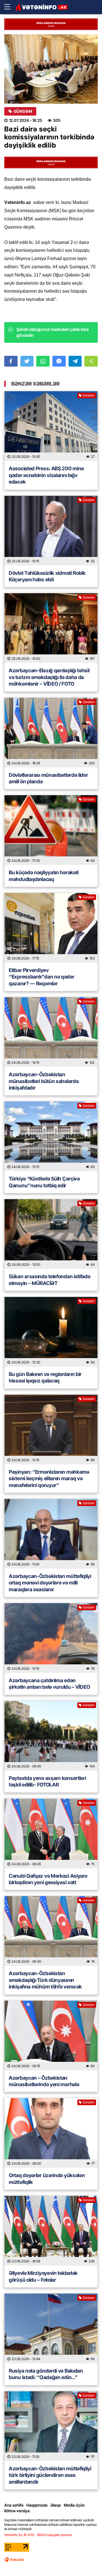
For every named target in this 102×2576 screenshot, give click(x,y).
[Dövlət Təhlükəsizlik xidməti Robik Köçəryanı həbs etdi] (51, 531)
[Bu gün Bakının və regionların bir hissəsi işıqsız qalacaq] (51, 1332)
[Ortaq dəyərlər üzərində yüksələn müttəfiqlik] (51, 2133)
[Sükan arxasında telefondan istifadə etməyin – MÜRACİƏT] (51, 1234)
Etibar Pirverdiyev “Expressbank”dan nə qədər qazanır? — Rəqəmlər (42, 977)
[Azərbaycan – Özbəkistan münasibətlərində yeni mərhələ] (51, 2035)
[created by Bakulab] (14, 2560)
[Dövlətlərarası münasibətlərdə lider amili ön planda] (51, 733)
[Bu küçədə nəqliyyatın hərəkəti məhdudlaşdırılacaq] (51, 830)
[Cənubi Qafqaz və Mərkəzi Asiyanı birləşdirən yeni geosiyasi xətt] (51, 1833)
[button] (91, 361)
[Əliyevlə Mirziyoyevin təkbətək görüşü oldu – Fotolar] (51, 2231)
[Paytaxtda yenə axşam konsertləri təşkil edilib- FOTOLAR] (51, 1736)
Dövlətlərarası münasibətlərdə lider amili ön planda (48, 778)
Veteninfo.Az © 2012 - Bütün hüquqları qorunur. (38, 2535)
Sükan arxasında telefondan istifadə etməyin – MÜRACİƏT (50, 1280)
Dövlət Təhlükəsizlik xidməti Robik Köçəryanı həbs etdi (47, 576)
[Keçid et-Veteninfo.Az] (42, 7)
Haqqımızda (37, 2505)
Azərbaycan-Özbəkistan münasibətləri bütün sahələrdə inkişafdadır (44, 1081)
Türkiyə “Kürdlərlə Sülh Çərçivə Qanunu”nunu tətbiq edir (44, 1182)
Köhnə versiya (17, 2511)
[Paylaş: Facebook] (11, 361)
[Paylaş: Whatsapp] (43, 361)
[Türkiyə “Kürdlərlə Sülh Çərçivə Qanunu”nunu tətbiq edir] (51, 1136)
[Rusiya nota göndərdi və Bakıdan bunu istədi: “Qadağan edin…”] (51, 2328)
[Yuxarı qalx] (86, 2560)
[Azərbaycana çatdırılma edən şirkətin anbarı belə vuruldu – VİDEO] (51, 1638)
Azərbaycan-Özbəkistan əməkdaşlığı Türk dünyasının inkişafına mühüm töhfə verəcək (45, 1980)
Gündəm (23, 111)
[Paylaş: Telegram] (75, 361)
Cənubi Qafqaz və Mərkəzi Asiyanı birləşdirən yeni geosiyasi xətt (48, 1879)
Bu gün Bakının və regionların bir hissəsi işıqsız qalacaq (45, 1377)
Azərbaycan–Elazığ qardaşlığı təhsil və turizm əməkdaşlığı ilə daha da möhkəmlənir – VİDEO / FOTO (49, 677)
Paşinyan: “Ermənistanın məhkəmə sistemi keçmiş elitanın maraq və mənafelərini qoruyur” (49, 1479)
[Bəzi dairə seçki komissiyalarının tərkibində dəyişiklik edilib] (51, 69)
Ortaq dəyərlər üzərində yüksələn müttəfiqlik (47, 2179)
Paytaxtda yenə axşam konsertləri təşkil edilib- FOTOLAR (47, 1781)
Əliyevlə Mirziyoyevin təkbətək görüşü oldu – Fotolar (43, 2276)
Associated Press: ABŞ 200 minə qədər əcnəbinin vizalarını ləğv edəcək (46, 475)
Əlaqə (56, 2505)
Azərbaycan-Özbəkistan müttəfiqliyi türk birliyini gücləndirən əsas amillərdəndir (50, 2475)
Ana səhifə (14, 2505)
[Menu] (10, 7)
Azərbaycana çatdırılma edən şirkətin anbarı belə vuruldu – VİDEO (49, 1684)
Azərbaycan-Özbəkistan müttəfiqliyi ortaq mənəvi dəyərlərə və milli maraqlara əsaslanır (50, 1583)
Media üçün (74, 2505)
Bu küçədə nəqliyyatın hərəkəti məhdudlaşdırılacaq (44, 876)
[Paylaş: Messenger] (59, 361)
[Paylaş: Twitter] (27, 361)
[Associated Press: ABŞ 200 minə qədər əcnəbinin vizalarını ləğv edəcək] (51, 426)
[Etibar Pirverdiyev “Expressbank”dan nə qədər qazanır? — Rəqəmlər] (51, 928)
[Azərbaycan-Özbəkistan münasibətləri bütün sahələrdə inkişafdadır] (51, 1032)
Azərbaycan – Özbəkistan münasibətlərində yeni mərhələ (44, 2081)
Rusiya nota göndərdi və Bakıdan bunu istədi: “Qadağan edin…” (46, 2374)
